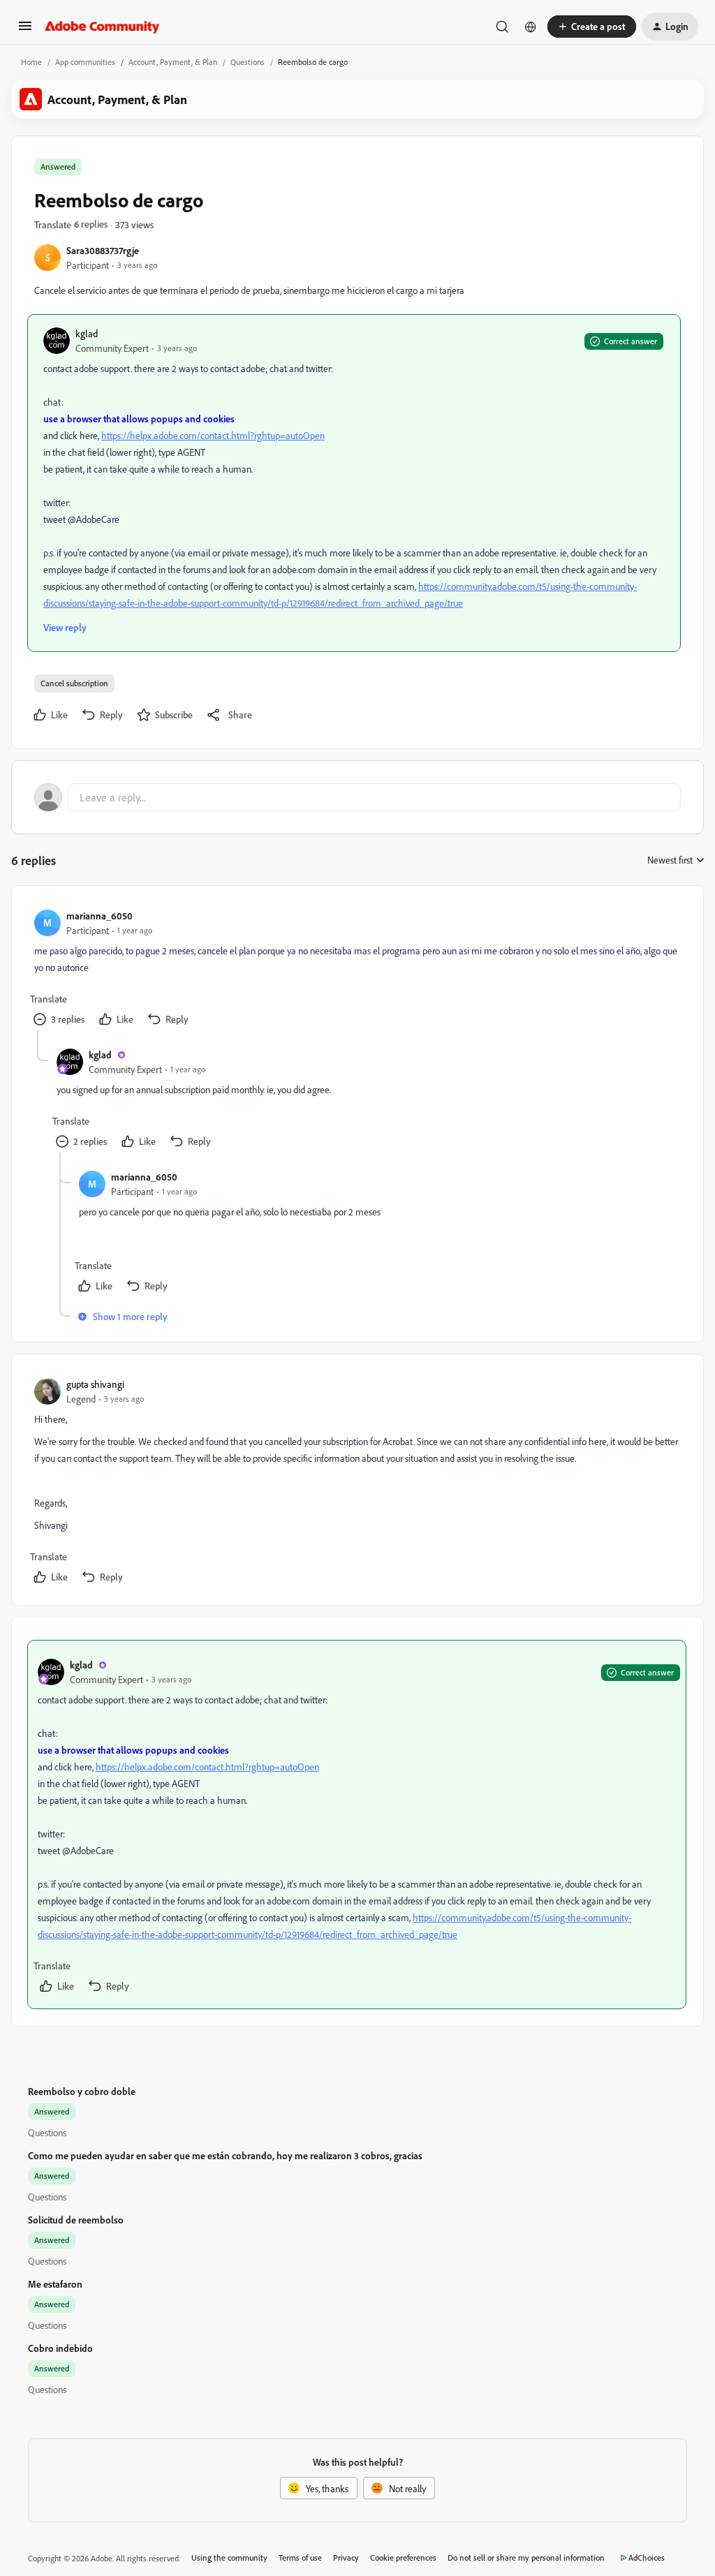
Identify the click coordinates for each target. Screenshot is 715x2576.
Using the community (229, 2558)
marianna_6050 (99, 916)
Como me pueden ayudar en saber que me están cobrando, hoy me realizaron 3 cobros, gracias (225, 2155)
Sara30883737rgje (103, 250)
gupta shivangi (95, 1384)
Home (31, 62)
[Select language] (531, 27)
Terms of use (300, 2558)
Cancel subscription (74, 683)
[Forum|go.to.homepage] (102, 27)
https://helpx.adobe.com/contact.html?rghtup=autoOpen (213, 435)
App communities (85, 62)
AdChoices (647, 2558)
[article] (357, 969)
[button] (25, 30)
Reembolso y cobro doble (82, 2091)
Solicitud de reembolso (76, 2220)
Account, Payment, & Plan (173, 62)
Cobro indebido (60, 2348)
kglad (87, 333)
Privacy (346, 2558)
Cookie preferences (403, 2558)
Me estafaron (55, 2284)
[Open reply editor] (357, 797)
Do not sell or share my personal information (526, 2558)
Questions (248, 62)
